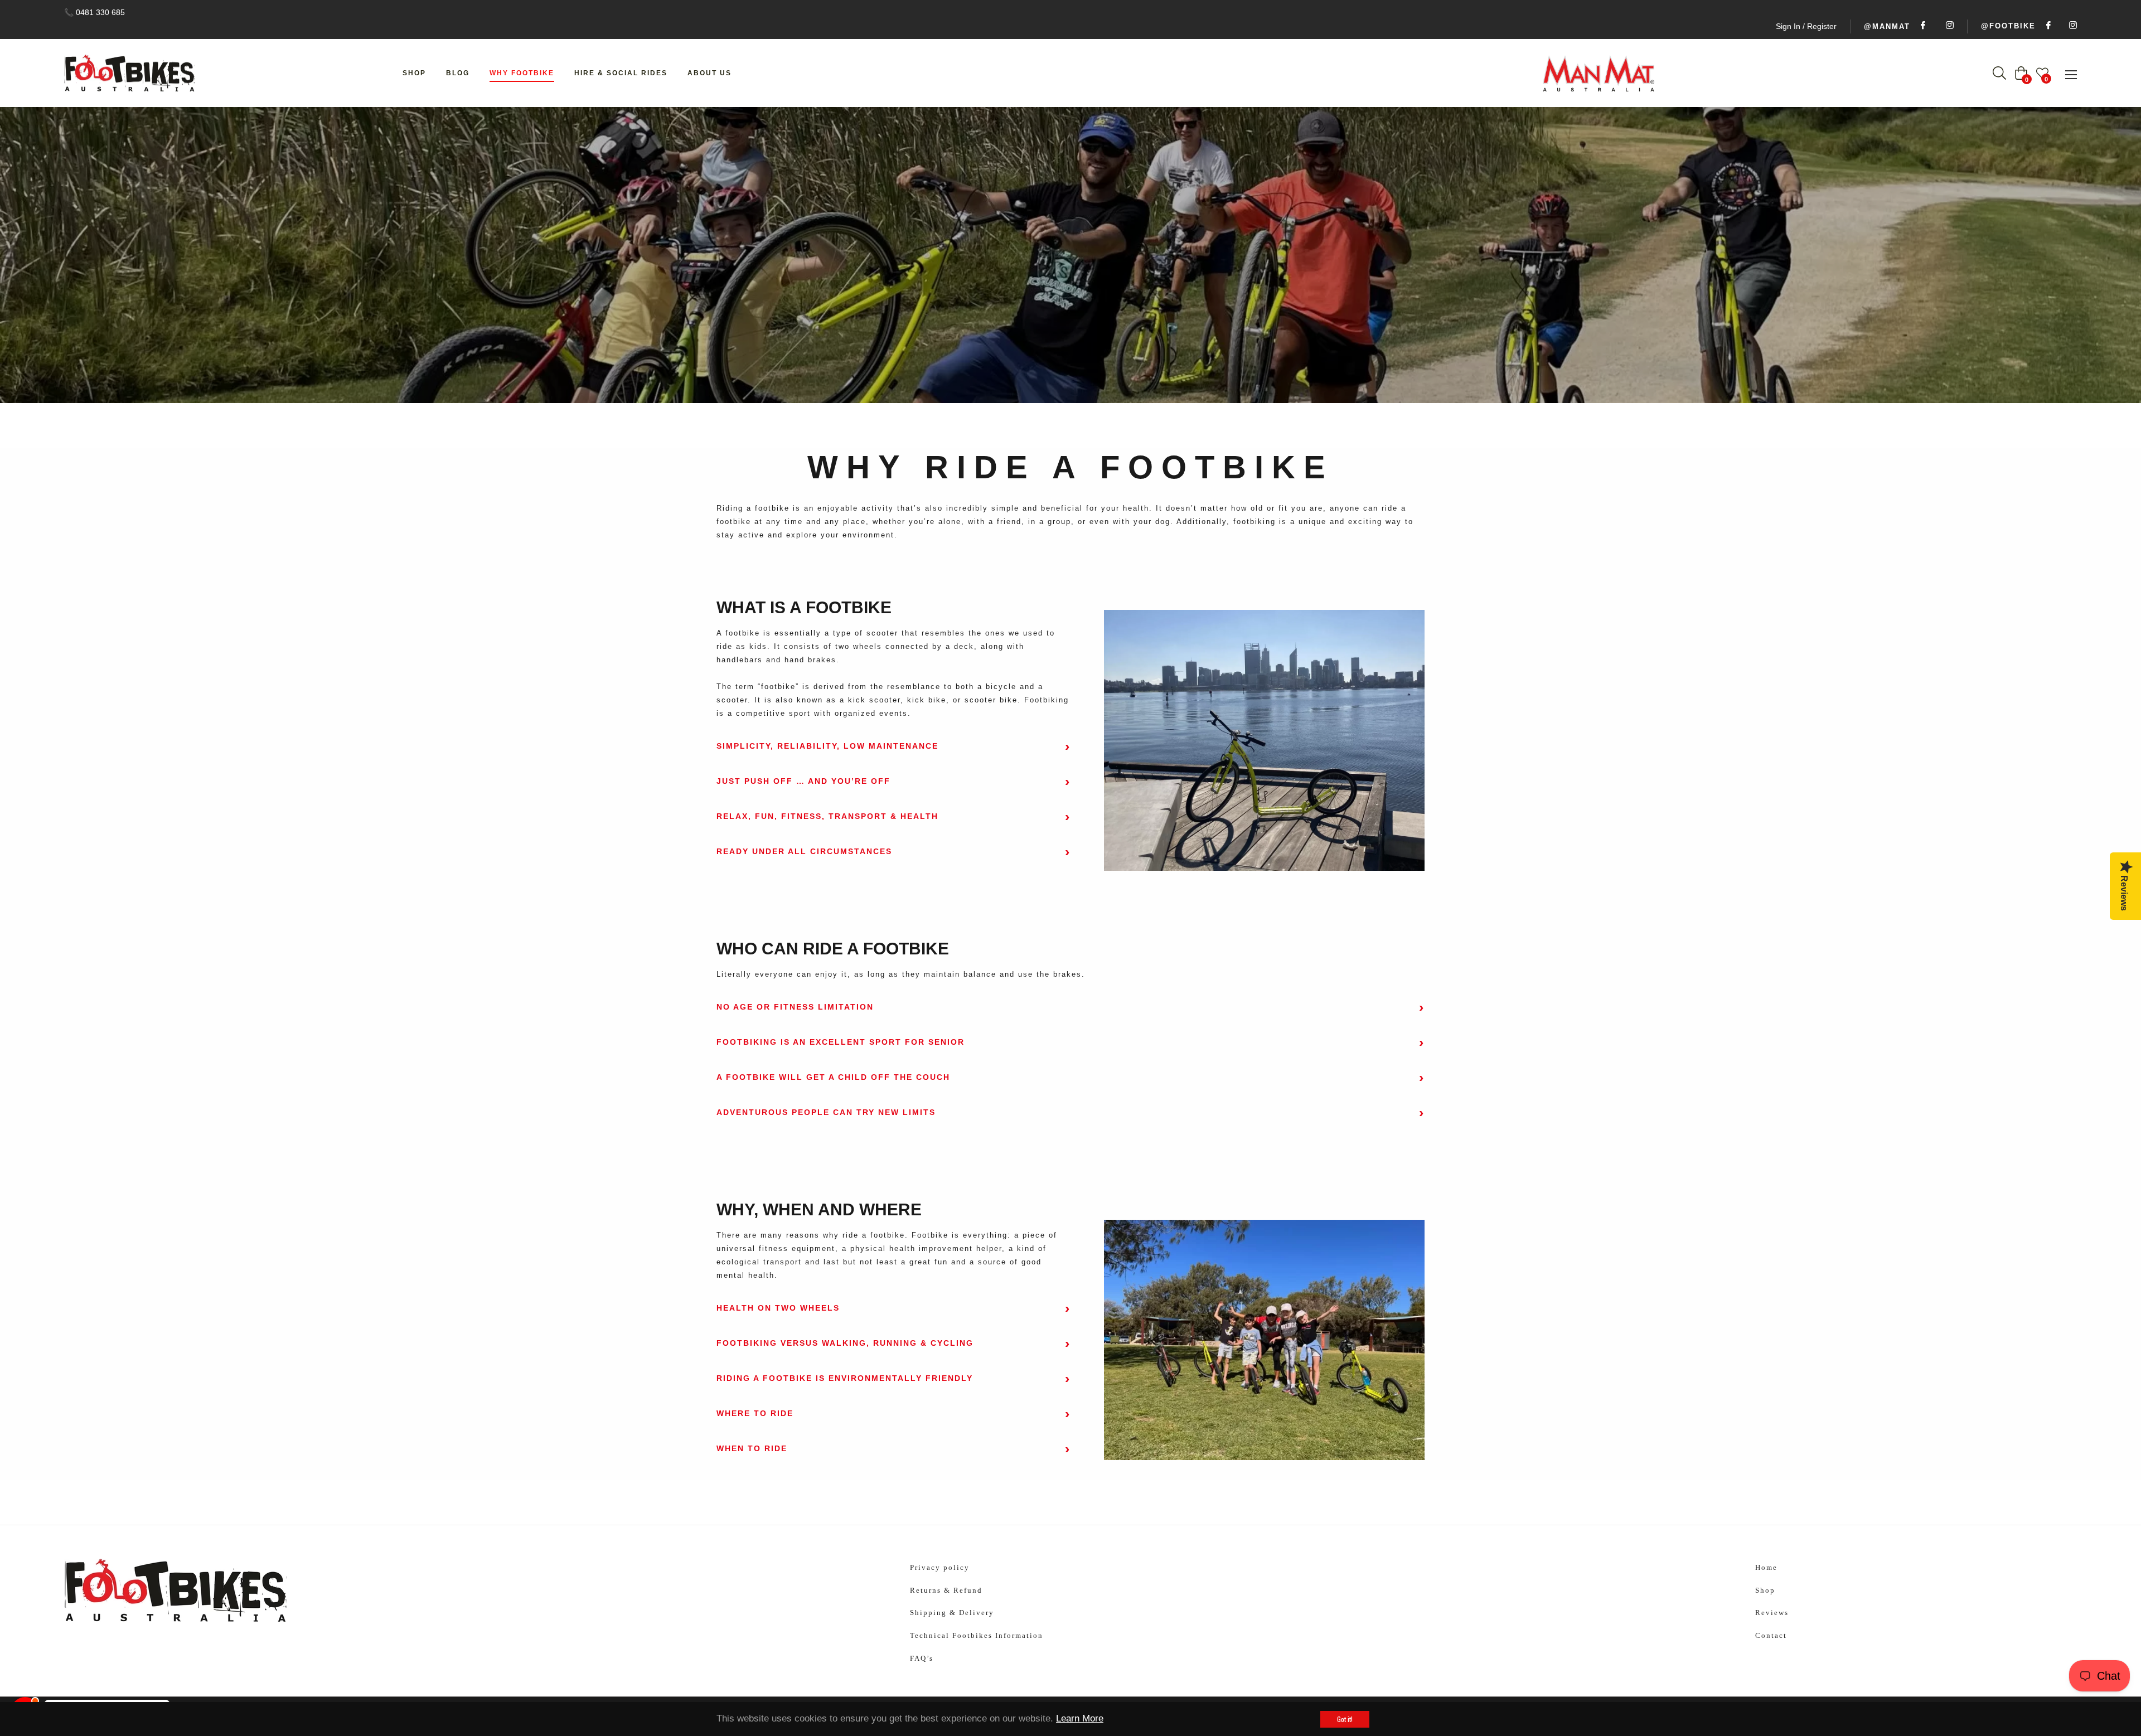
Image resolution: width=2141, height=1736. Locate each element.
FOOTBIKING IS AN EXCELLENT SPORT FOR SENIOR (841, 1042)
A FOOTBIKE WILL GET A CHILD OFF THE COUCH (833, 1077)
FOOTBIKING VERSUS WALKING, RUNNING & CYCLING (845, 1343)
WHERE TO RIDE (755, 1413)
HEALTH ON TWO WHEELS (778, 1308)
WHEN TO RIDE (752, 1448)
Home (1039, 255)
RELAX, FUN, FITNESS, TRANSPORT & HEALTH (827, 816)
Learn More (1080, 1718)
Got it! (1345, 1719)
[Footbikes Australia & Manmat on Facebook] (2047, 26)
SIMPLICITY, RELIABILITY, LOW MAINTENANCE (827, 746)
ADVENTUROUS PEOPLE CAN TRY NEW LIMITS (826, 1112)
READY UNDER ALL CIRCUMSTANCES (804, 851)
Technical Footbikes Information (977, 1635)
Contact (1771, 1635)
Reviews (1772, 1613)
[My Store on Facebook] (1921, 26)
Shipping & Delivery (952, 1613)
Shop (1765, 1590)
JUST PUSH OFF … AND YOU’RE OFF (803, 781)
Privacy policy (940, 1567)
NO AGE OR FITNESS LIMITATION (795, 1007)
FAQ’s (922, 1658)
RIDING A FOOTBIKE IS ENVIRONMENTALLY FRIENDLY (845, 1378)
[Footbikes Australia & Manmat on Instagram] (2071, 26)
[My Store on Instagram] (1948, 26)
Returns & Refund (946, 1590)
